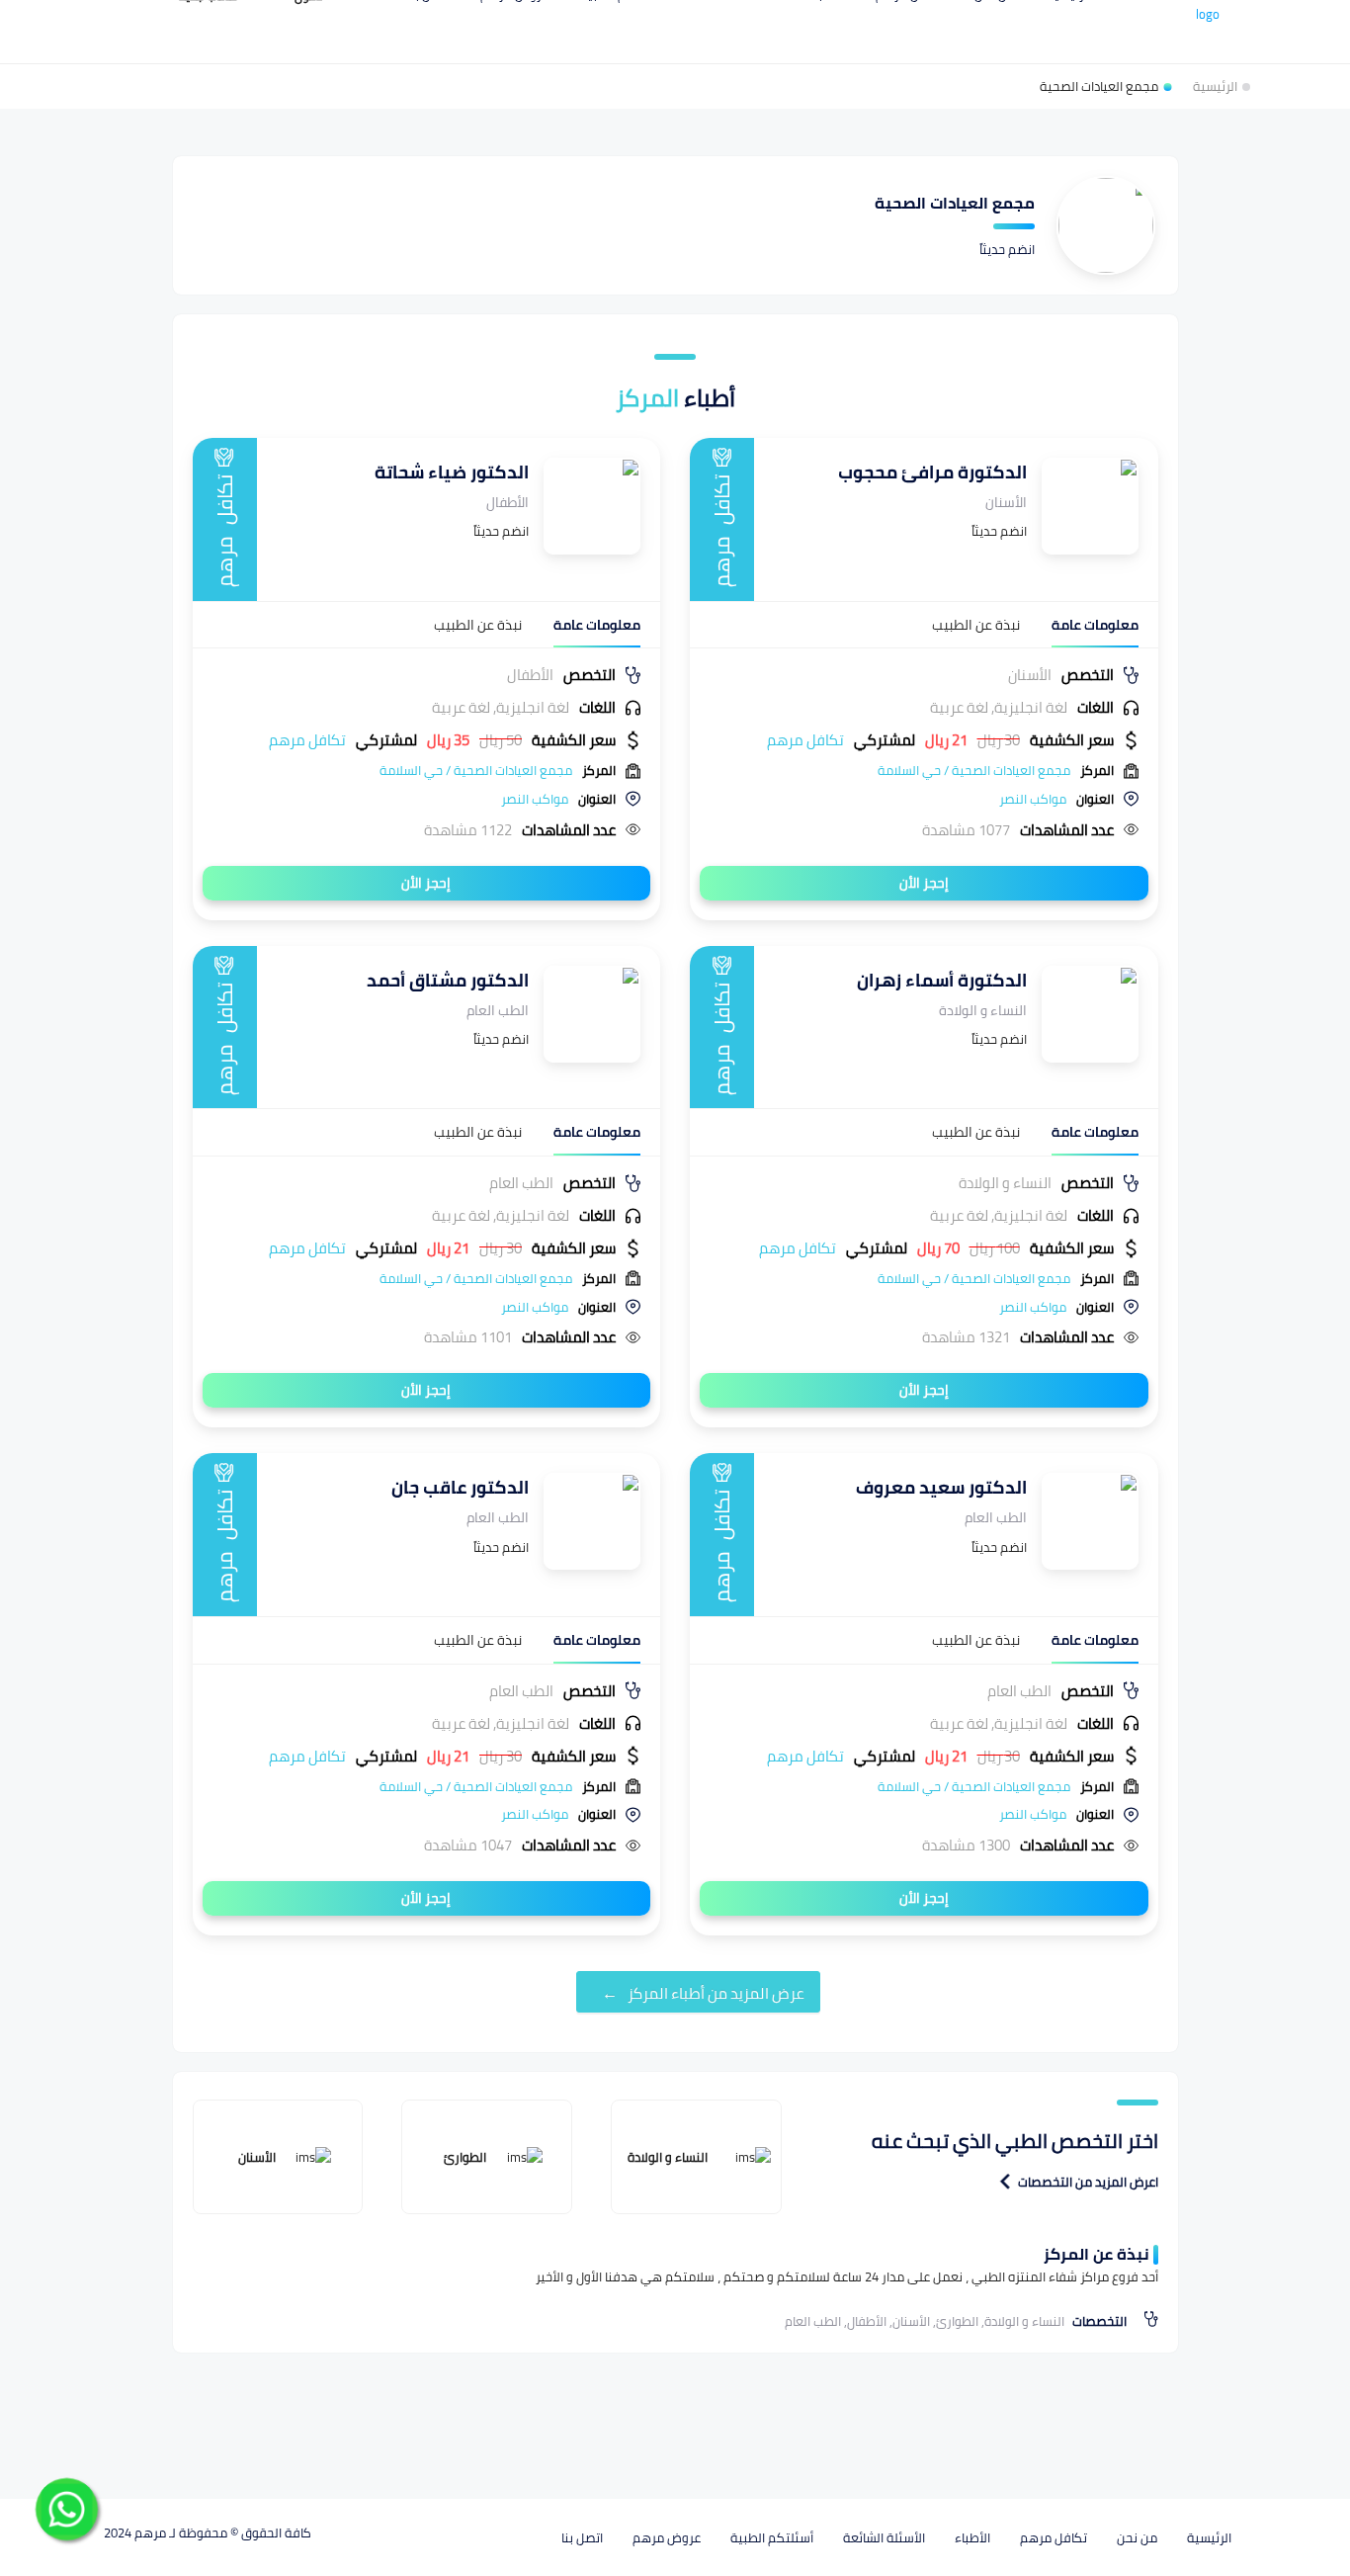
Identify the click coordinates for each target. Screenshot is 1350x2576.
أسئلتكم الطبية (772, 2537)
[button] (1006, 2182)
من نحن (1137, 2537)
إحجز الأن (924, 883)
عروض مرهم (667, 2537)
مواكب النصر (1033, 799)
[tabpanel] (924, 752)
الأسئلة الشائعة (884, 2537)
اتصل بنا (582, 2537)
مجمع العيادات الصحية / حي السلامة (974, 770)
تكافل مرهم (1054, 2537)
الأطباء (972, 2537)
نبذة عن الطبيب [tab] (976, 625)
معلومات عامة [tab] (1095, 625)
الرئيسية (1209, 2537)
